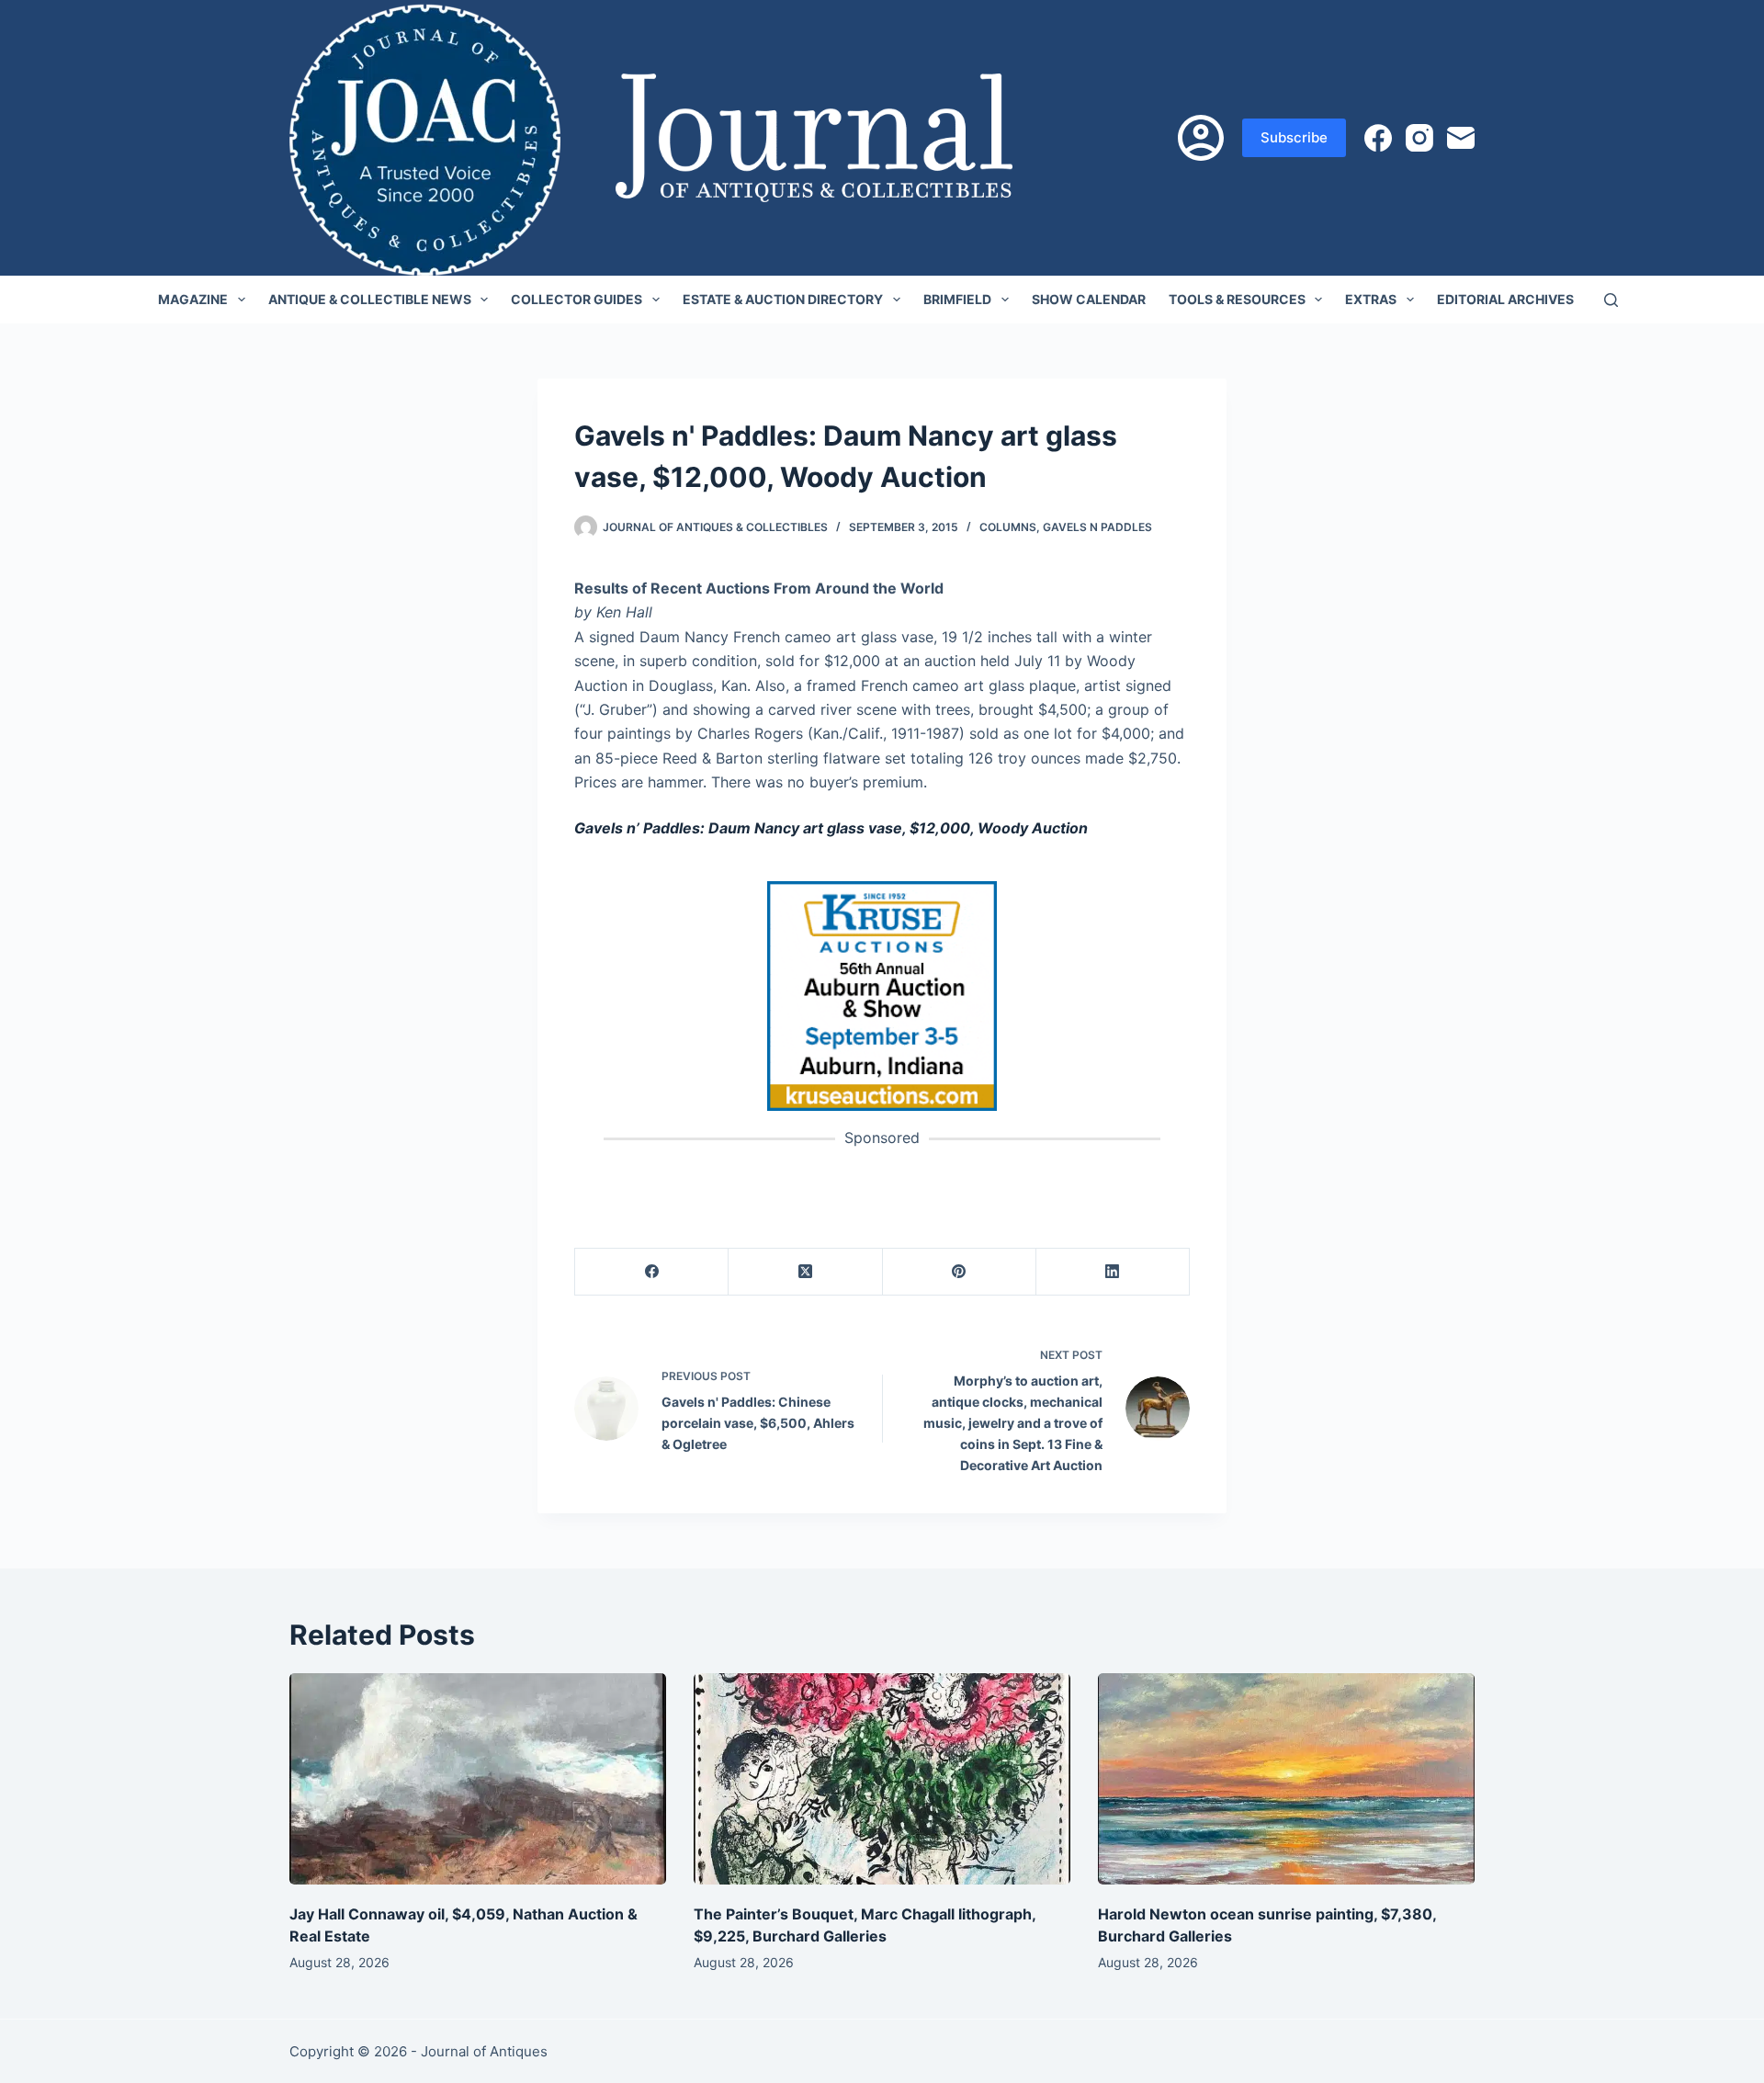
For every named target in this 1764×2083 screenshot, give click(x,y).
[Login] (1201, 138)
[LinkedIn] (1113, 1272)
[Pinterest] (960, 1272)
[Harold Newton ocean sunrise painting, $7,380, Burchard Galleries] (1286, 1779)
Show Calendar (1089, 299)
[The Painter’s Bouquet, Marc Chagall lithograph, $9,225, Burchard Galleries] (882, 1779)
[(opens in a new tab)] (882, 995)
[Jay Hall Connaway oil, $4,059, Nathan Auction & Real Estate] (478, 1779)
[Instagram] (1419, 138)
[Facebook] (1378, 138)
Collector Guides (577, 299)
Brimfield (957, 299)
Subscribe (1294, 137)
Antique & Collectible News (370, 299)
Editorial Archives (1505, 299)
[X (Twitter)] (805, 1272)
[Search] (1611, 300)
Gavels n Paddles (1097, 527)
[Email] (1461, 138)
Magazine (193, 299)
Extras (1371, 299)
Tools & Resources (1237, 299)
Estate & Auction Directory (783, 299)
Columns (1008, 527)
